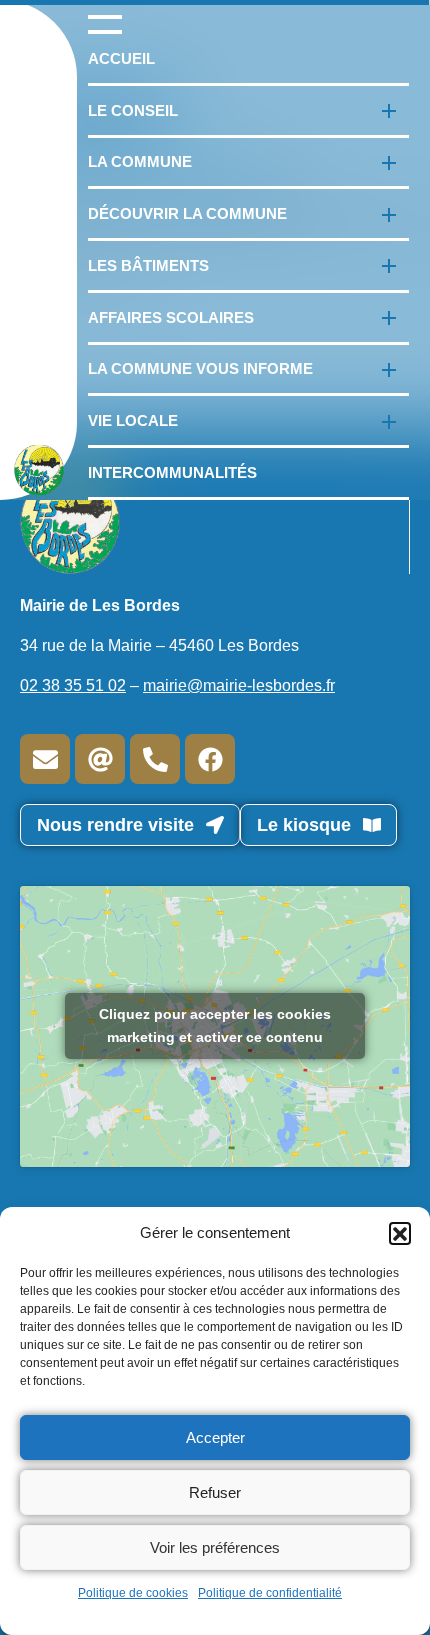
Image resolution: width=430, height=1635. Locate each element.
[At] (100, 759)
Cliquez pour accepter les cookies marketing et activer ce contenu (215, 1025)
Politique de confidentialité (270, 1593)
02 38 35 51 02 (73, 685)
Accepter (215, 1437)
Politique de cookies (133, 1593)
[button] (400, 1233)
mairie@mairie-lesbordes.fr (239, 685)
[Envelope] (45, 759)
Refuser (215, 1492)
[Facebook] (210, 759)
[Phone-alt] (155, 759)
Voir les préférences (215, 1547)
